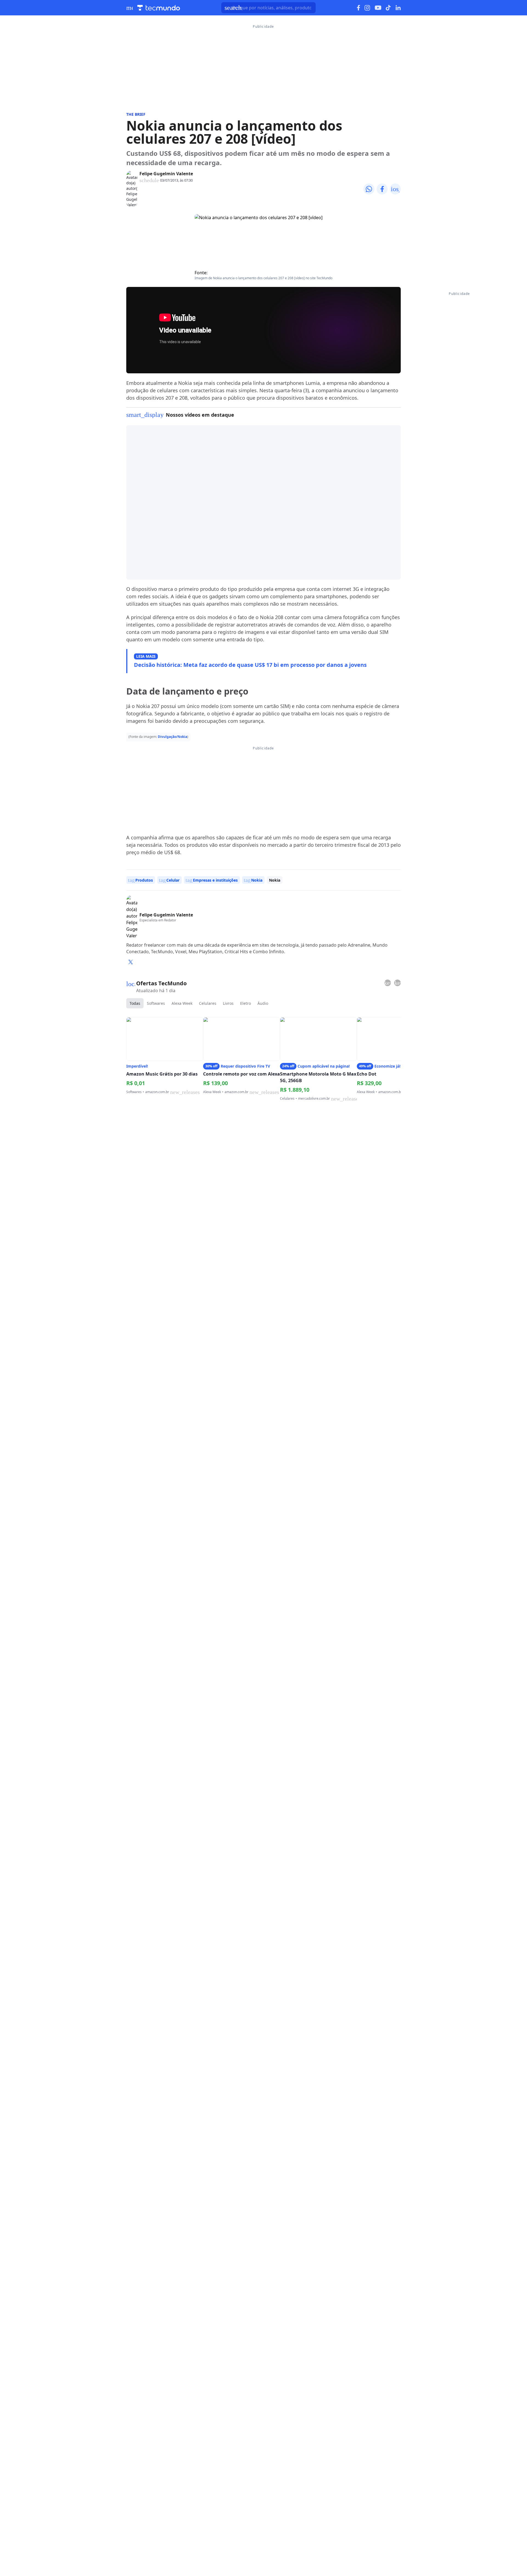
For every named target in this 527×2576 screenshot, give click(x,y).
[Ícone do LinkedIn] (398, 8)
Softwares (156, 1003)
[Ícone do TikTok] (388, 8)
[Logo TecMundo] (159, 8)
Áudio (263, 1003)
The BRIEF (136, 114)
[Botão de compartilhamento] (369, 189)
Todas (135, 1003)
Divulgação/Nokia (173, 737)
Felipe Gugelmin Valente (166, 174)
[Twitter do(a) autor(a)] (131, 962)
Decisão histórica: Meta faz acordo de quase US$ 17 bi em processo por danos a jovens (250, 665)
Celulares (208, 1003)
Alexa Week (182, 1003)
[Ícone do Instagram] (367, 8)
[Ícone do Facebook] (358, 8)
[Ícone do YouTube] (378, 8)
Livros (228, 1003)
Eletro (246, 1003)
